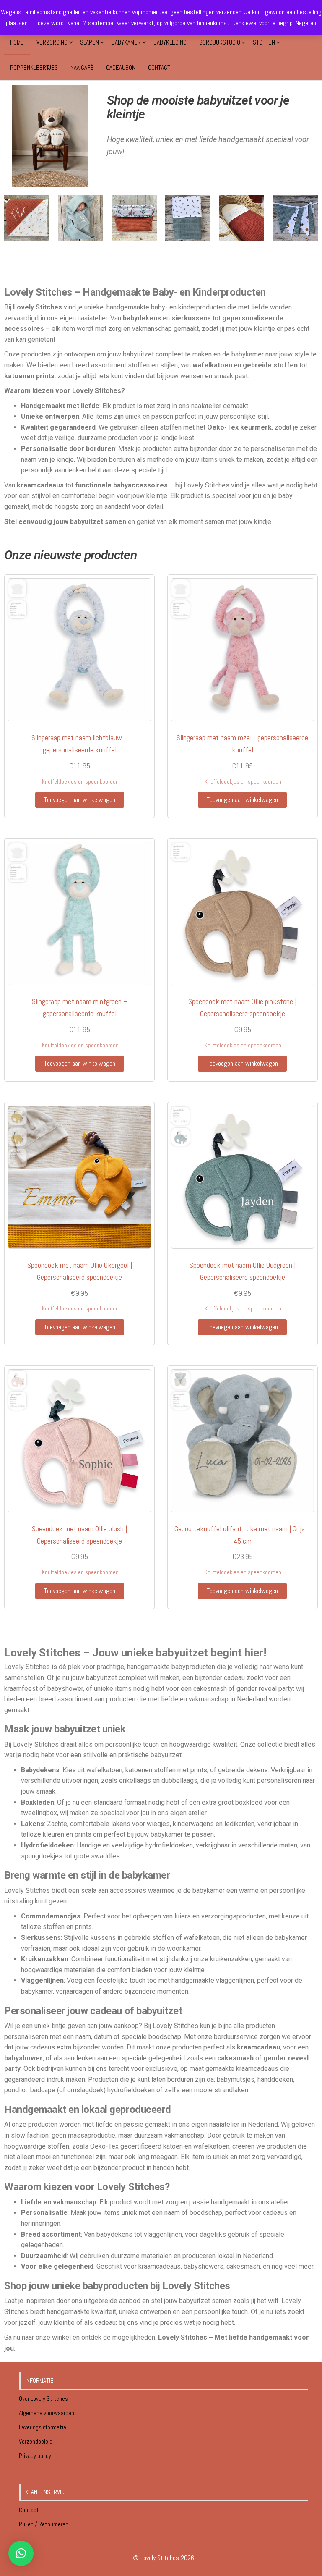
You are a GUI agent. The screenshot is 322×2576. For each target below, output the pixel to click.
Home (17, 42)
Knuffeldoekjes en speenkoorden (80, 782)
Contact (159, 67)
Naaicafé (82, 67)
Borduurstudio (220, 42)
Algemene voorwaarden (47, 2413)
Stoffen (264, 42)
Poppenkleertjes (34, 67)
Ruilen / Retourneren (44, 2524)
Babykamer (126, 42)
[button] (21, 2553)
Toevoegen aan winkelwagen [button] (80, 800)
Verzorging (52, 42)
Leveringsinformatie (43, 2427)
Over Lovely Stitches (44, 2399)
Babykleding (170, 42)
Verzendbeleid (36, 2441)
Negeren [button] (306, 23)
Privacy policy (35, 2456)
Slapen (90, 42)
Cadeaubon (121, 67)
